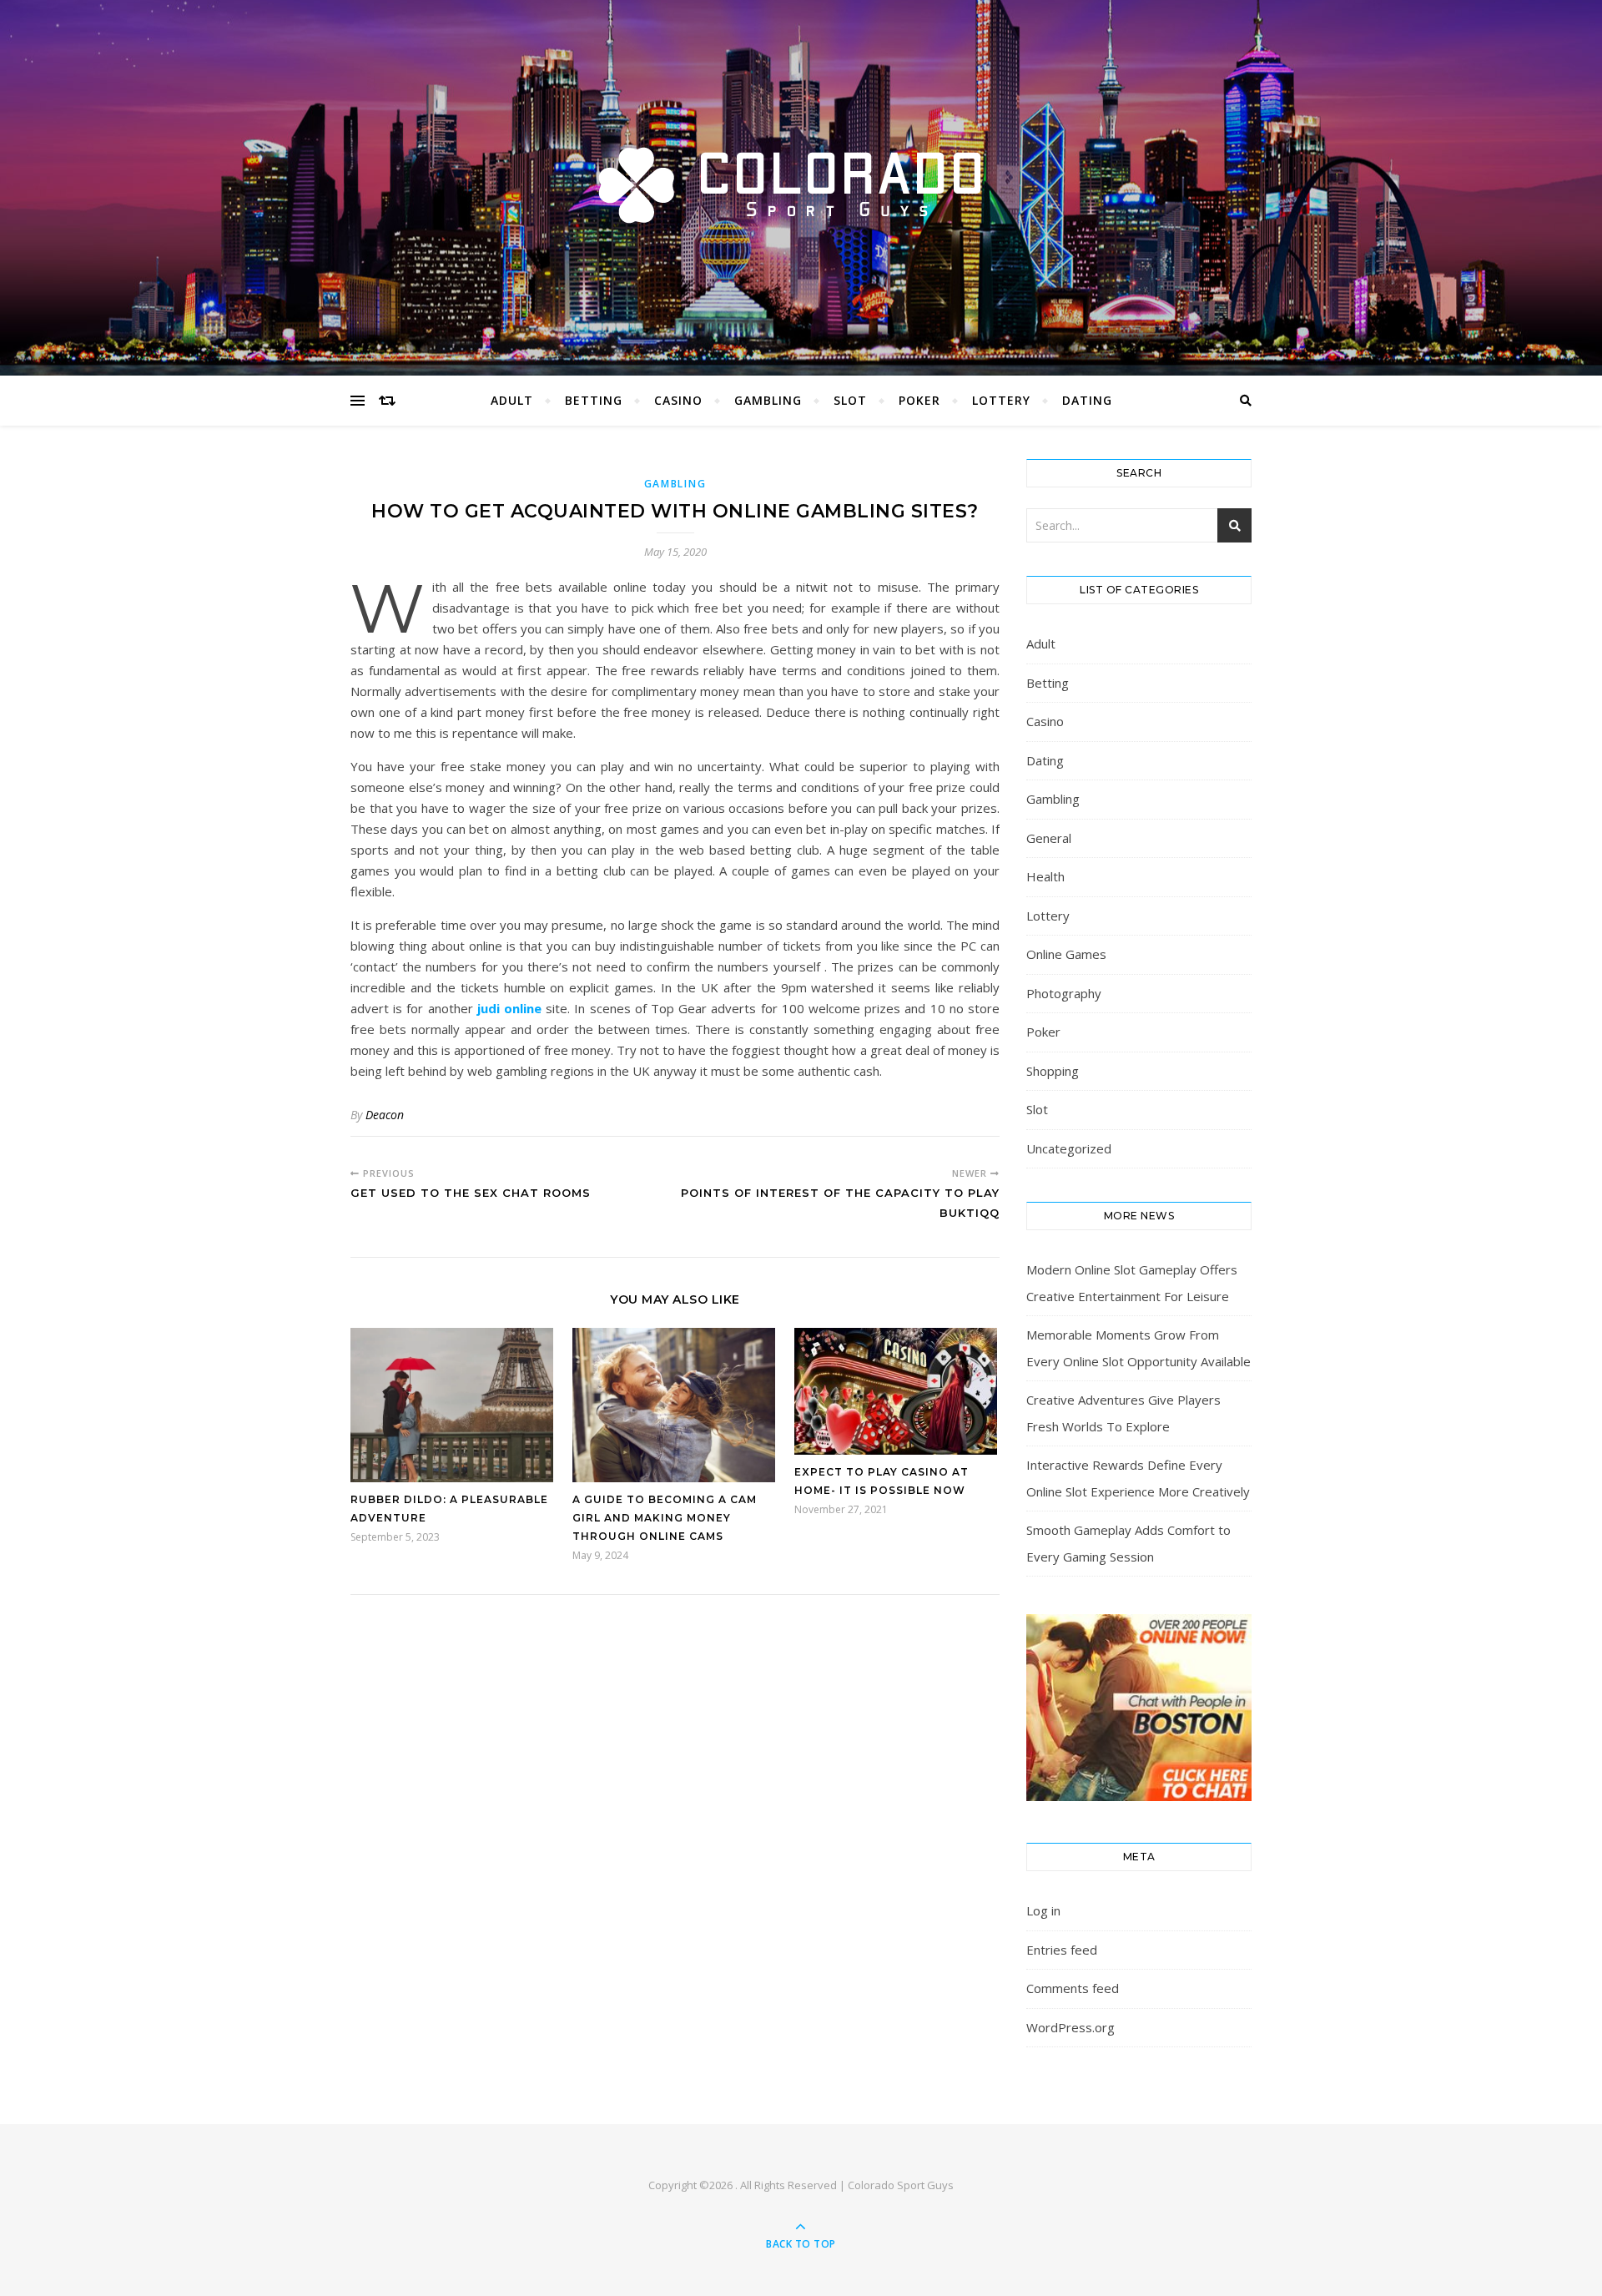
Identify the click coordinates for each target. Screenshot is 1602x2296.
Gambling (768, 400)
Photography (1064, 993)
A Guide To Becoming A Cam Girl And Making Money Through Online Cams (665, 1518)
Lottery (1001, 400)
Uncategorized (1069, 1148)
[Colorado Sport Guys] (801, 184)
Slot (850, 400)
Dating (1087, 400)
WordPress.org (1071, 2027)
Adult (512, 400)
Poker (919, 400)
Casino (678, 400)
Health (1045, 876)
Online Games (1066, 954)
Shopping (1053, 1071)
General (1049, 838)
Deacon (385, 1115)
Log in (1043, 1910)
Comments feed (1073, 1988)
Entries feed (1062, 1950)
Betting (594, 400)
